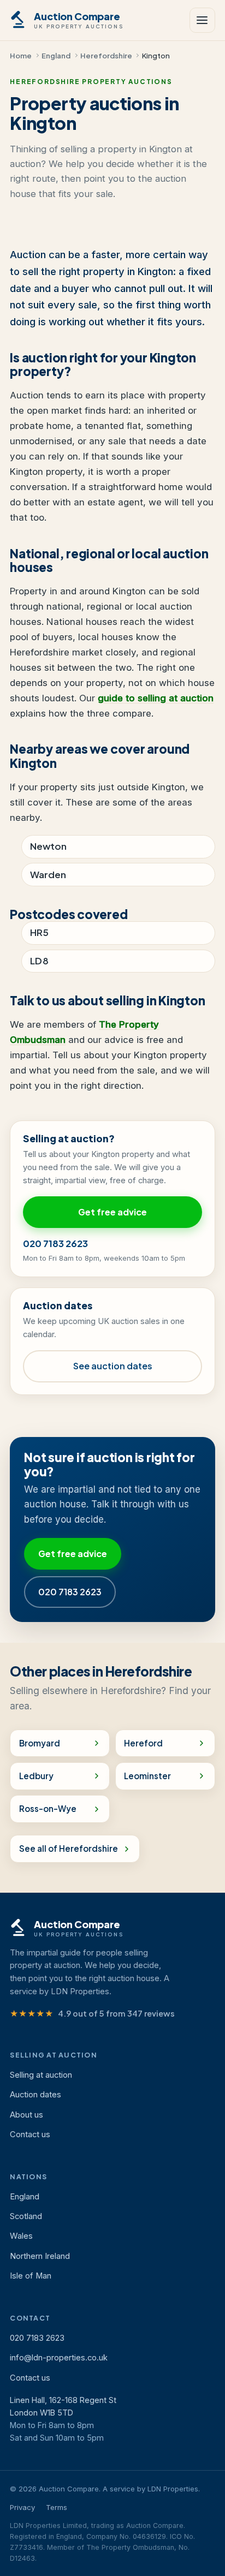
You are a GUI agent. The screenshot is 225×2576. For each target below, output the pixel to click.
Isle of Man (31, 2276)
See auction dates (113, 1366)
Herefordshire (106, 55)
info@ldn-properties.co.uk (59, 2358)
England (56, 55)
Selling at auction (41, 2075)
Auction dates (35, 2095)
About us (26, 2115)
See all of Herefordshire (69, 1848)
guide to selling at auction (156, 698)
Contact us (30, 2134)
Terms (57, 2507)
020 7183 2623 (55, 1244)
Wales (21, 2236)
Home (21, 55)
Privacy (22, 2507)
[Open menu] (202, 20)
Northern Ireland (40, 2256)
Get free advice (112, 1212)
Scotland (26, 2216)
